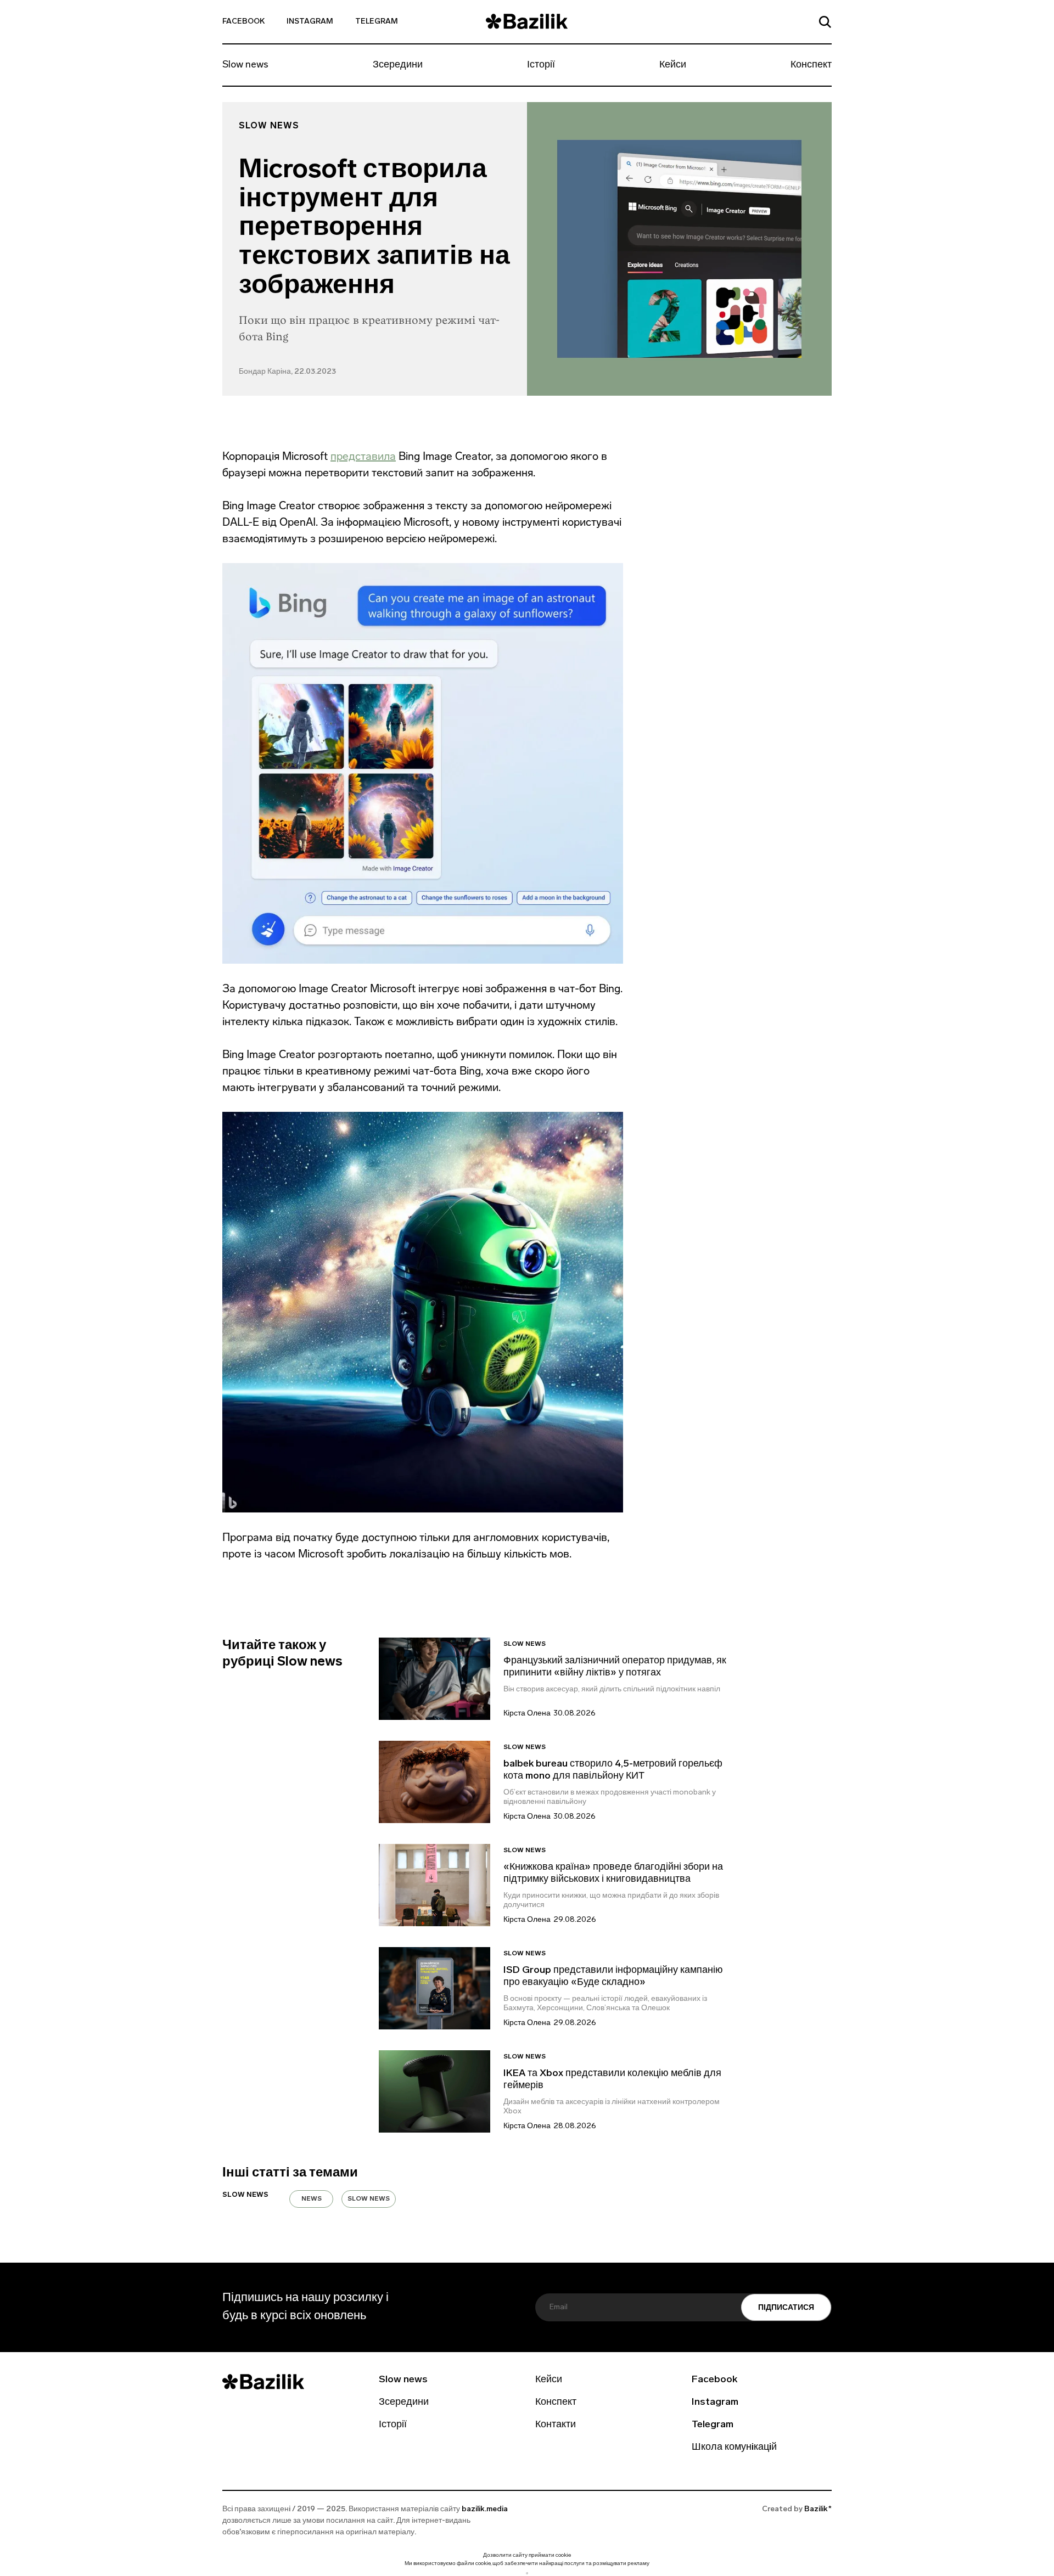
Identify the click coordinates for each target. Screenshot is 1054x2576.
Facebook (243, 22)
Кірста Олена (527, 1714)
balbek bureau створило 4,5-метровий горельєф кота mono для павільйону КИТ (613, 1770)
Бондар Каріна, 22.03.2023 (287, 372)
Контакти (556, 2425)
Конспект (811, 65)
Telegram (377, 22)
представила (363, 456)
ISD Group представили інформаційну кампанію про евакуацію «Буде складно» (613, 1977)
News (312, 2199)
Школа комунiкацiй (734, 2448)
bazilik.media (485, 2509)
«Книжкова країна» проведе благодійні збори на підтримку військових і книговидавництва (613, 1874)
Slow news (245, 65)
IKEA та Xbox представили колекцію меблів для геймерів (612, 2080)
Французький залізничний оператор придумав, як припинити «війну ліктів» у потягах (615, 1667)
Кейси (673, 65)
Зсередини (398, 65)
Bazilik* (818, 2509)
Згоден (527, 2573)
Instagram (310, 22)
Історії (541, 65)
